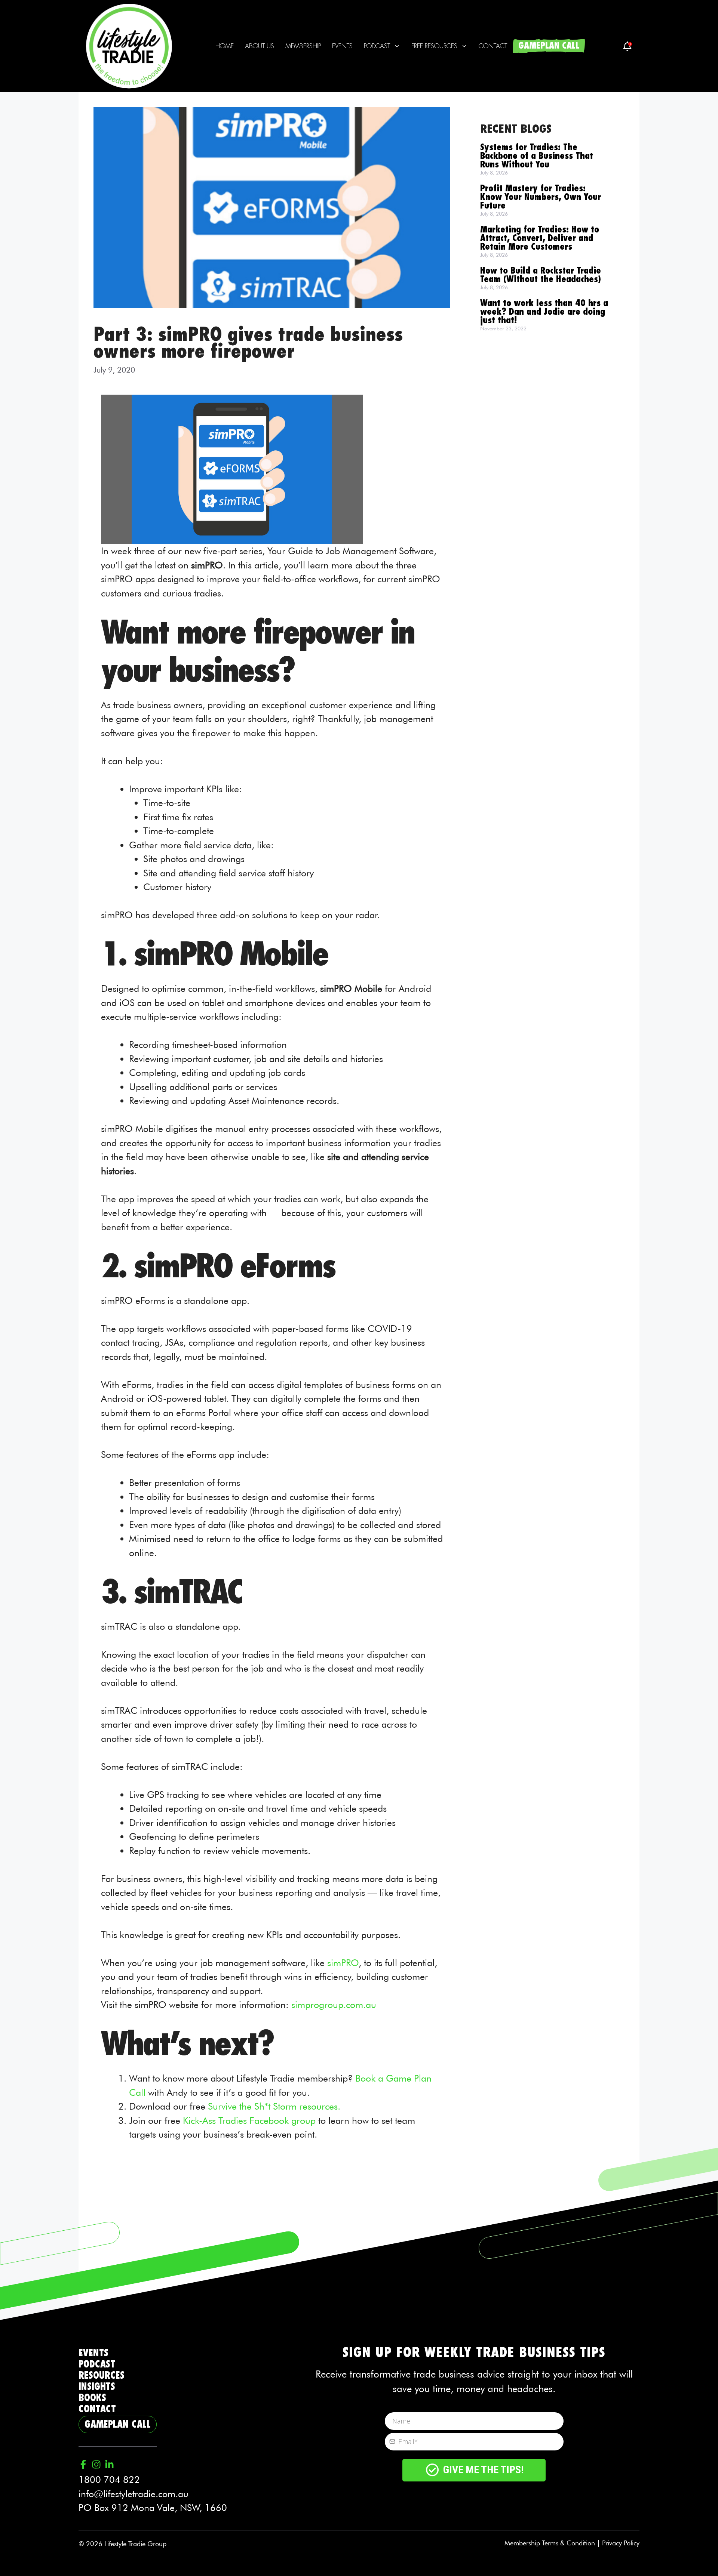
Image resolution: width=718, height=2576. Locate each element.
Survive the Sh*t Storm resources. (274, 2106)
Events (342, 46)
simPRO (343, 1963)
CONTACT (97, 2409)
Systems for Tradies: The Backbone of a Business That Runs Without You (537, 156)
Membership (303, 46)
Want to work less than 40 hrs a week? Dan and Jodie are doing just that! (544, 312)
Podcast (377, 46)
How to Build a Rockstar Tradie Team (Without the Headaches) (541, 275)
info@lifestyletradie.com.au (134, 2494)
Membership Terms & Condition (550, 2543)
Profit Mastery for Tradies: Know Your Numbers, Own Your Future (541, 197)
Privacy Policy (621, 2543)
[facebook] (627, 46)
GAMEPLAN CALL (549, 46)
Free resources (434, 46)
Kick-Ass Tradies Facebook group (249, 2120)
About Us (260, 46)
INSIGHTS (97, 2387)
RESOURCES (102, 2376)
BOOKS (92, 2398)
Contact (493, 46)
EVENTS (93, 2353)
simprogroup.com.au (334, 2005)
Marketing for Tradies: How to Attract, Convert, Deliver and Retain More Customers (540, 238)
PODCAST (97, 2364)
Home (225, 46)
